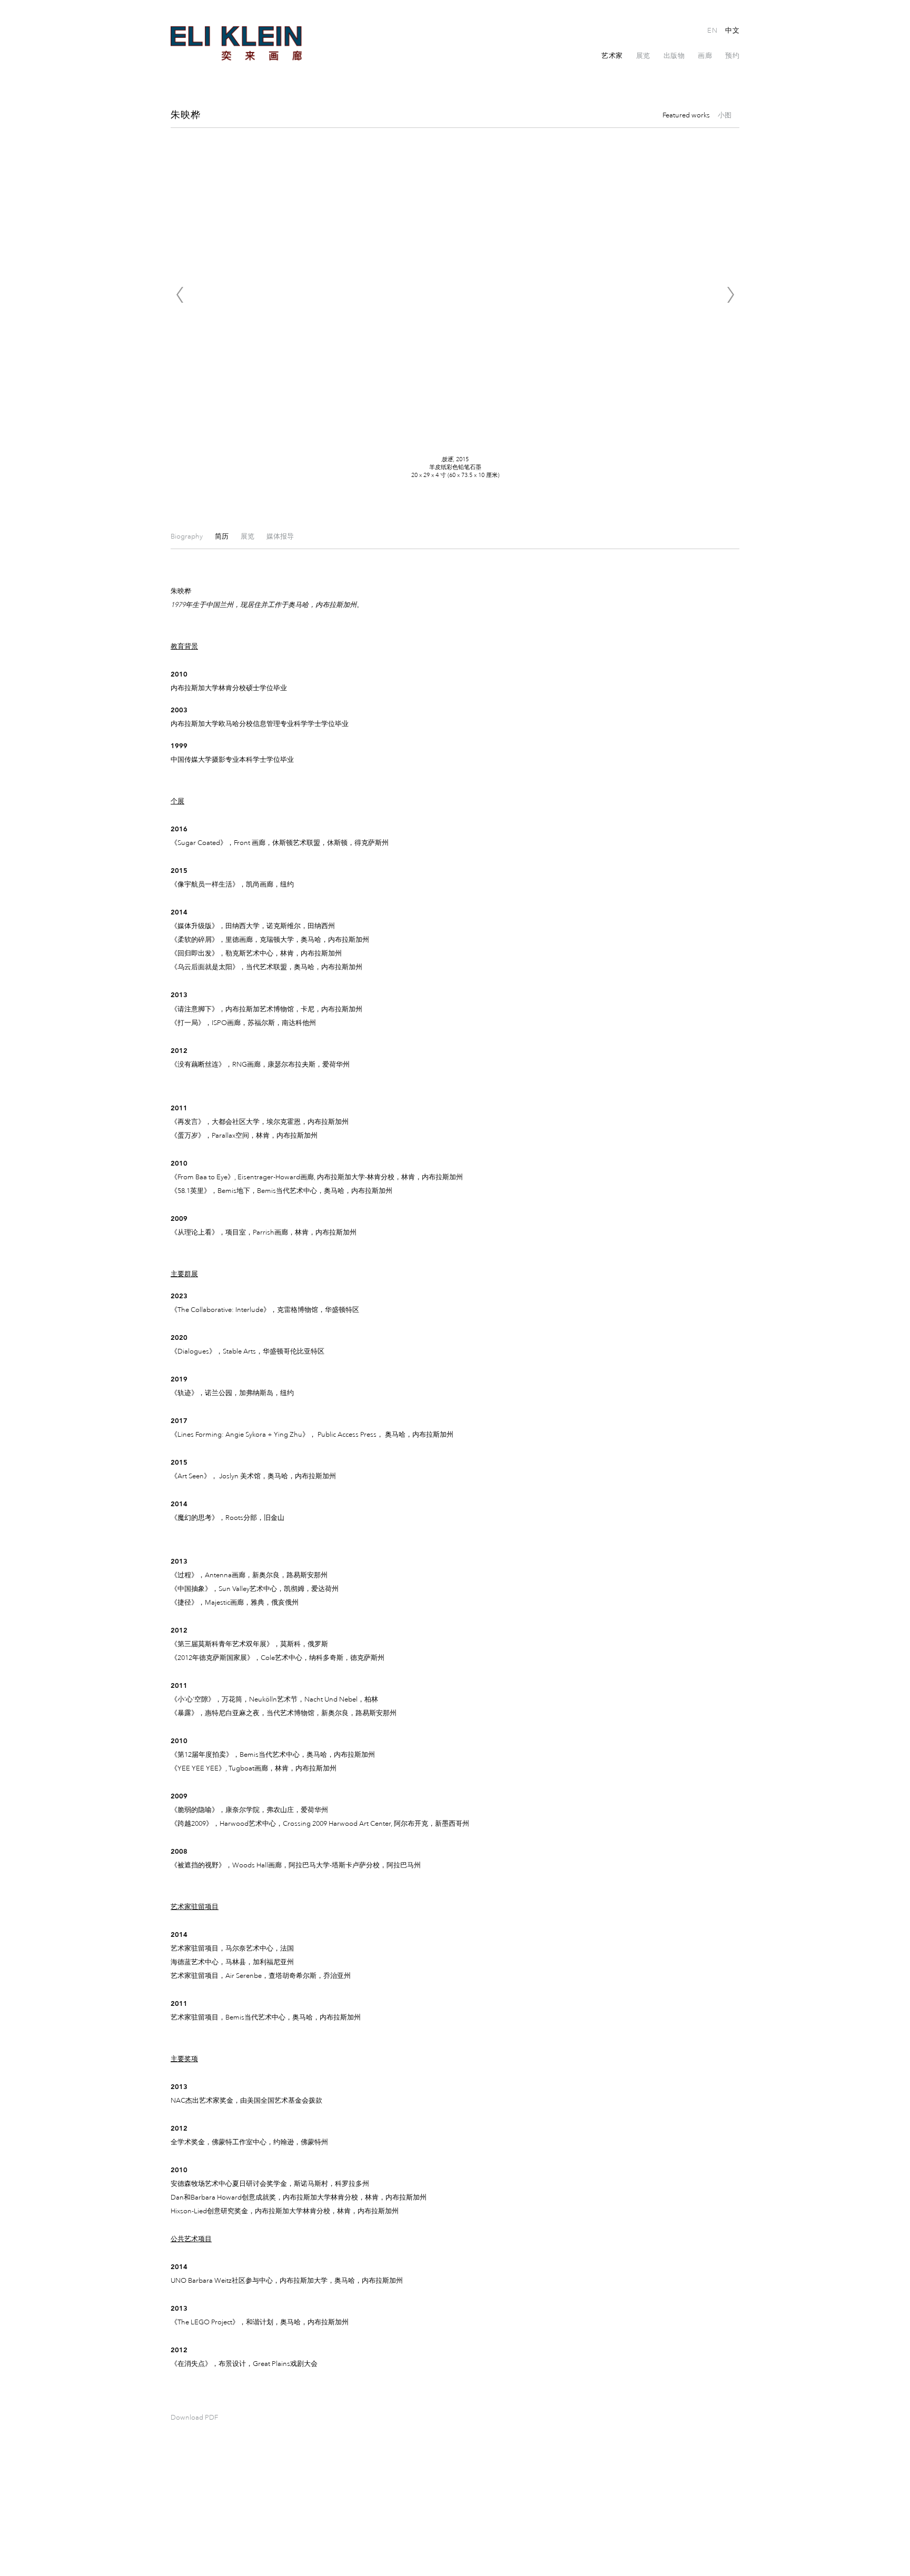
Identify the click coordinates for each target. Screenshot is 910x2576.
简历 (222, 536)
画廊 (705, 56)
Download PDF (194, 2418)
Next (730, 295)
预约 (732, 56)
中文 (732, 31)
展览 (643, 56)
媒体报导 (280, 536)
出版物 (674, 56)
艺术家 (612, 56)
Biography (187, 536)
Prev (180, 295)
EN (712, 31)
